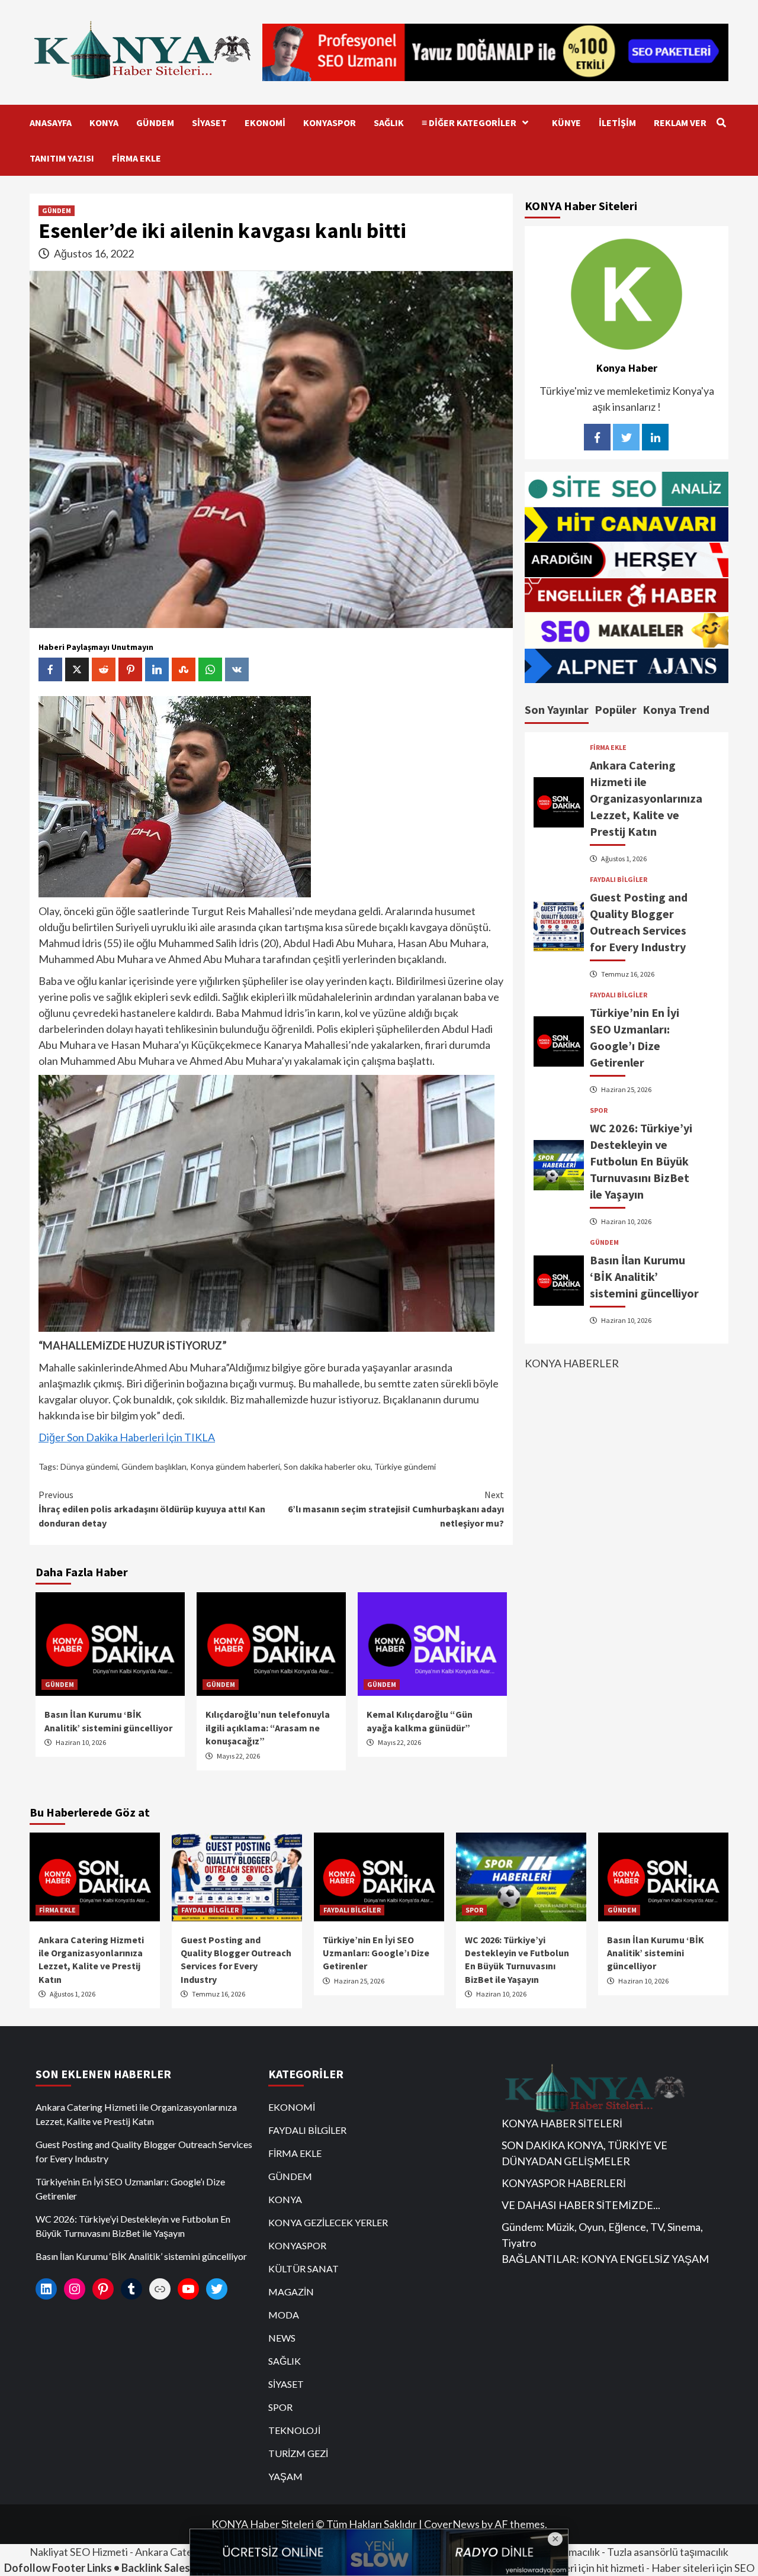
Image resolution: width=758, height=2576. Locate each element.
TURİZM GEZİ (298, 2453)
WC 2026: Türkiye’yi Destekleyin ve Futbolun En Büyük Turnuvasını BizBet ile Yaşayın (641, 1160)
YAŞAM (285, 2476)
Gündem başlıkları (154, 1466)
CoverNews (452, 2524)
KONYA (104, 123)
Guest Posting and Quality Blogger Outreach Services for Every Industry (144, 2151)
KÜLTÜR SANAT (303, 2269)
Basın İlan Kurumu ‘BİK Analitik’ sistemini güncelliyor (644, 1276)
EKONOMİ (265, 123)
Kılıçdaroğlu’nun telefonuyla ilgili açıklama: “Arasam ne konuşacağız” (268, 1727)
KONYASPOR (330, 123)
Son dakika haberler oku (327, 1466)
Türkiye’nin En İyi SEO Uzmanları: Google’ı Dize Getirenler (376, 1953)
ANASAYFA (51, 123)
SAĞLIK (389, 123)
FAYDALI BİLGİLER (619, 879)
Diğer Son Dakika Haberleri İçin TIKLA (127, 1437)
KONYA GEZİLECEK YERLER (328, 2222)
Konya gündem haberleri (235, 1466)
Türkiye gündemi (405, 1466)
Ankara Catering (173, 2552)
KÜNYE (566, 123)
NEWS (282, 2338)
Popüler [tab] (616, 709)
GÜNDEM (155, 123)
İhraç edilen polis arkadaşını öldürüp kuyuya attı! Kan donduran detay (152, 1509)
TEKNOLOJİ (294, 2430)
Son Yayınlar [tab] (557, 709)
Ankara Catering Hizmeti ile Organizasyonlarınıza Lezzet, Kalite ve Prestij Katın (646, 798)
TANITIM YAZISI (62, 158)
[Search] (721, 123)
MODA (284, 2315)
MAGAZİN (291, 2292)
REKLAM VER (680, 123)
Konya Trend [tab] (676, 709)
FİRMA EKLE (136, 158)
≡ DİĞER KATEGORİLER (469, 123)
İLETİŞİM (617, 123)
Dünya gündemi (89, 1466)
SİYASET (209, 123)
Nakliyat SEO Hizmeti (79, 2552)
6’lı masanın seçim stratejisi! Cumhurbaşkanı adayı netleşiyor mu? (396, 1509)
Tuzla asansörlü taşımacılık (668, 2552)
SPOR (599, 1110)
